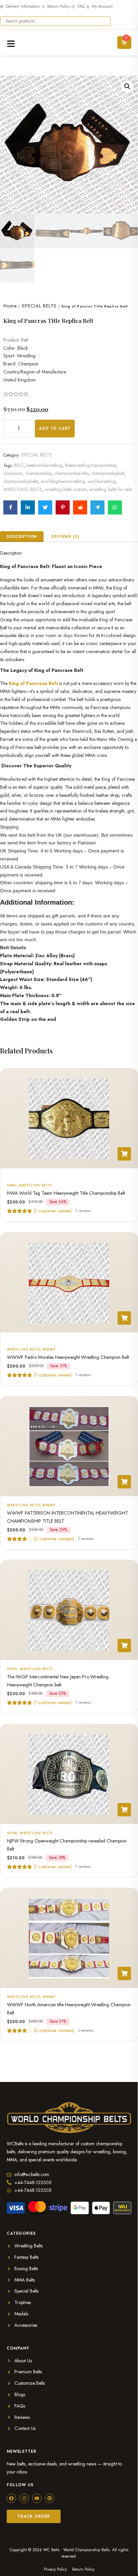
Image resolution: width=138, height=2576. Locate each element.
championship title (71, 473)
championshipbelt (108, 473)
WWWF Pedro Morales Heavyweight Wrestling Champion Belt (68, 1357)
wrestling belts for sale (111, 489)
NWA (12, 1185)
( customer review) (53, 1211)
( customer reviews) (54, 1539)
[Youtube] (37, 2498)
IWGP (12, 1669)
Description (22, 537)
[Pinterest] (50, 2498)
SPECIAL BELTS (39, 306)
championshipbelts (21, 481)
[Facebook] (11, 2498)
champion (13, 473)
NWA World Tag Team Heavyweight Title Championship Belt (66, 1193)
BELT (19, 465)
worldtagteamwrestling (63, 481)
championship (38, 473)
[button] (127, 86)
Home (10, 306)
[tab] (22, 537)
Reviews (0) (65, 537)
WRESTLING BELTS (23, 489)
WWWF (49, 1349)
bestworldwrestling (44, 465)
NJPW (12, 1833)
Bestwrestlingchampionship (91, 465)
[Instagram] (24, 2498)
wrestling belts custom (66, 489)
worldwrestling (102, 481)
